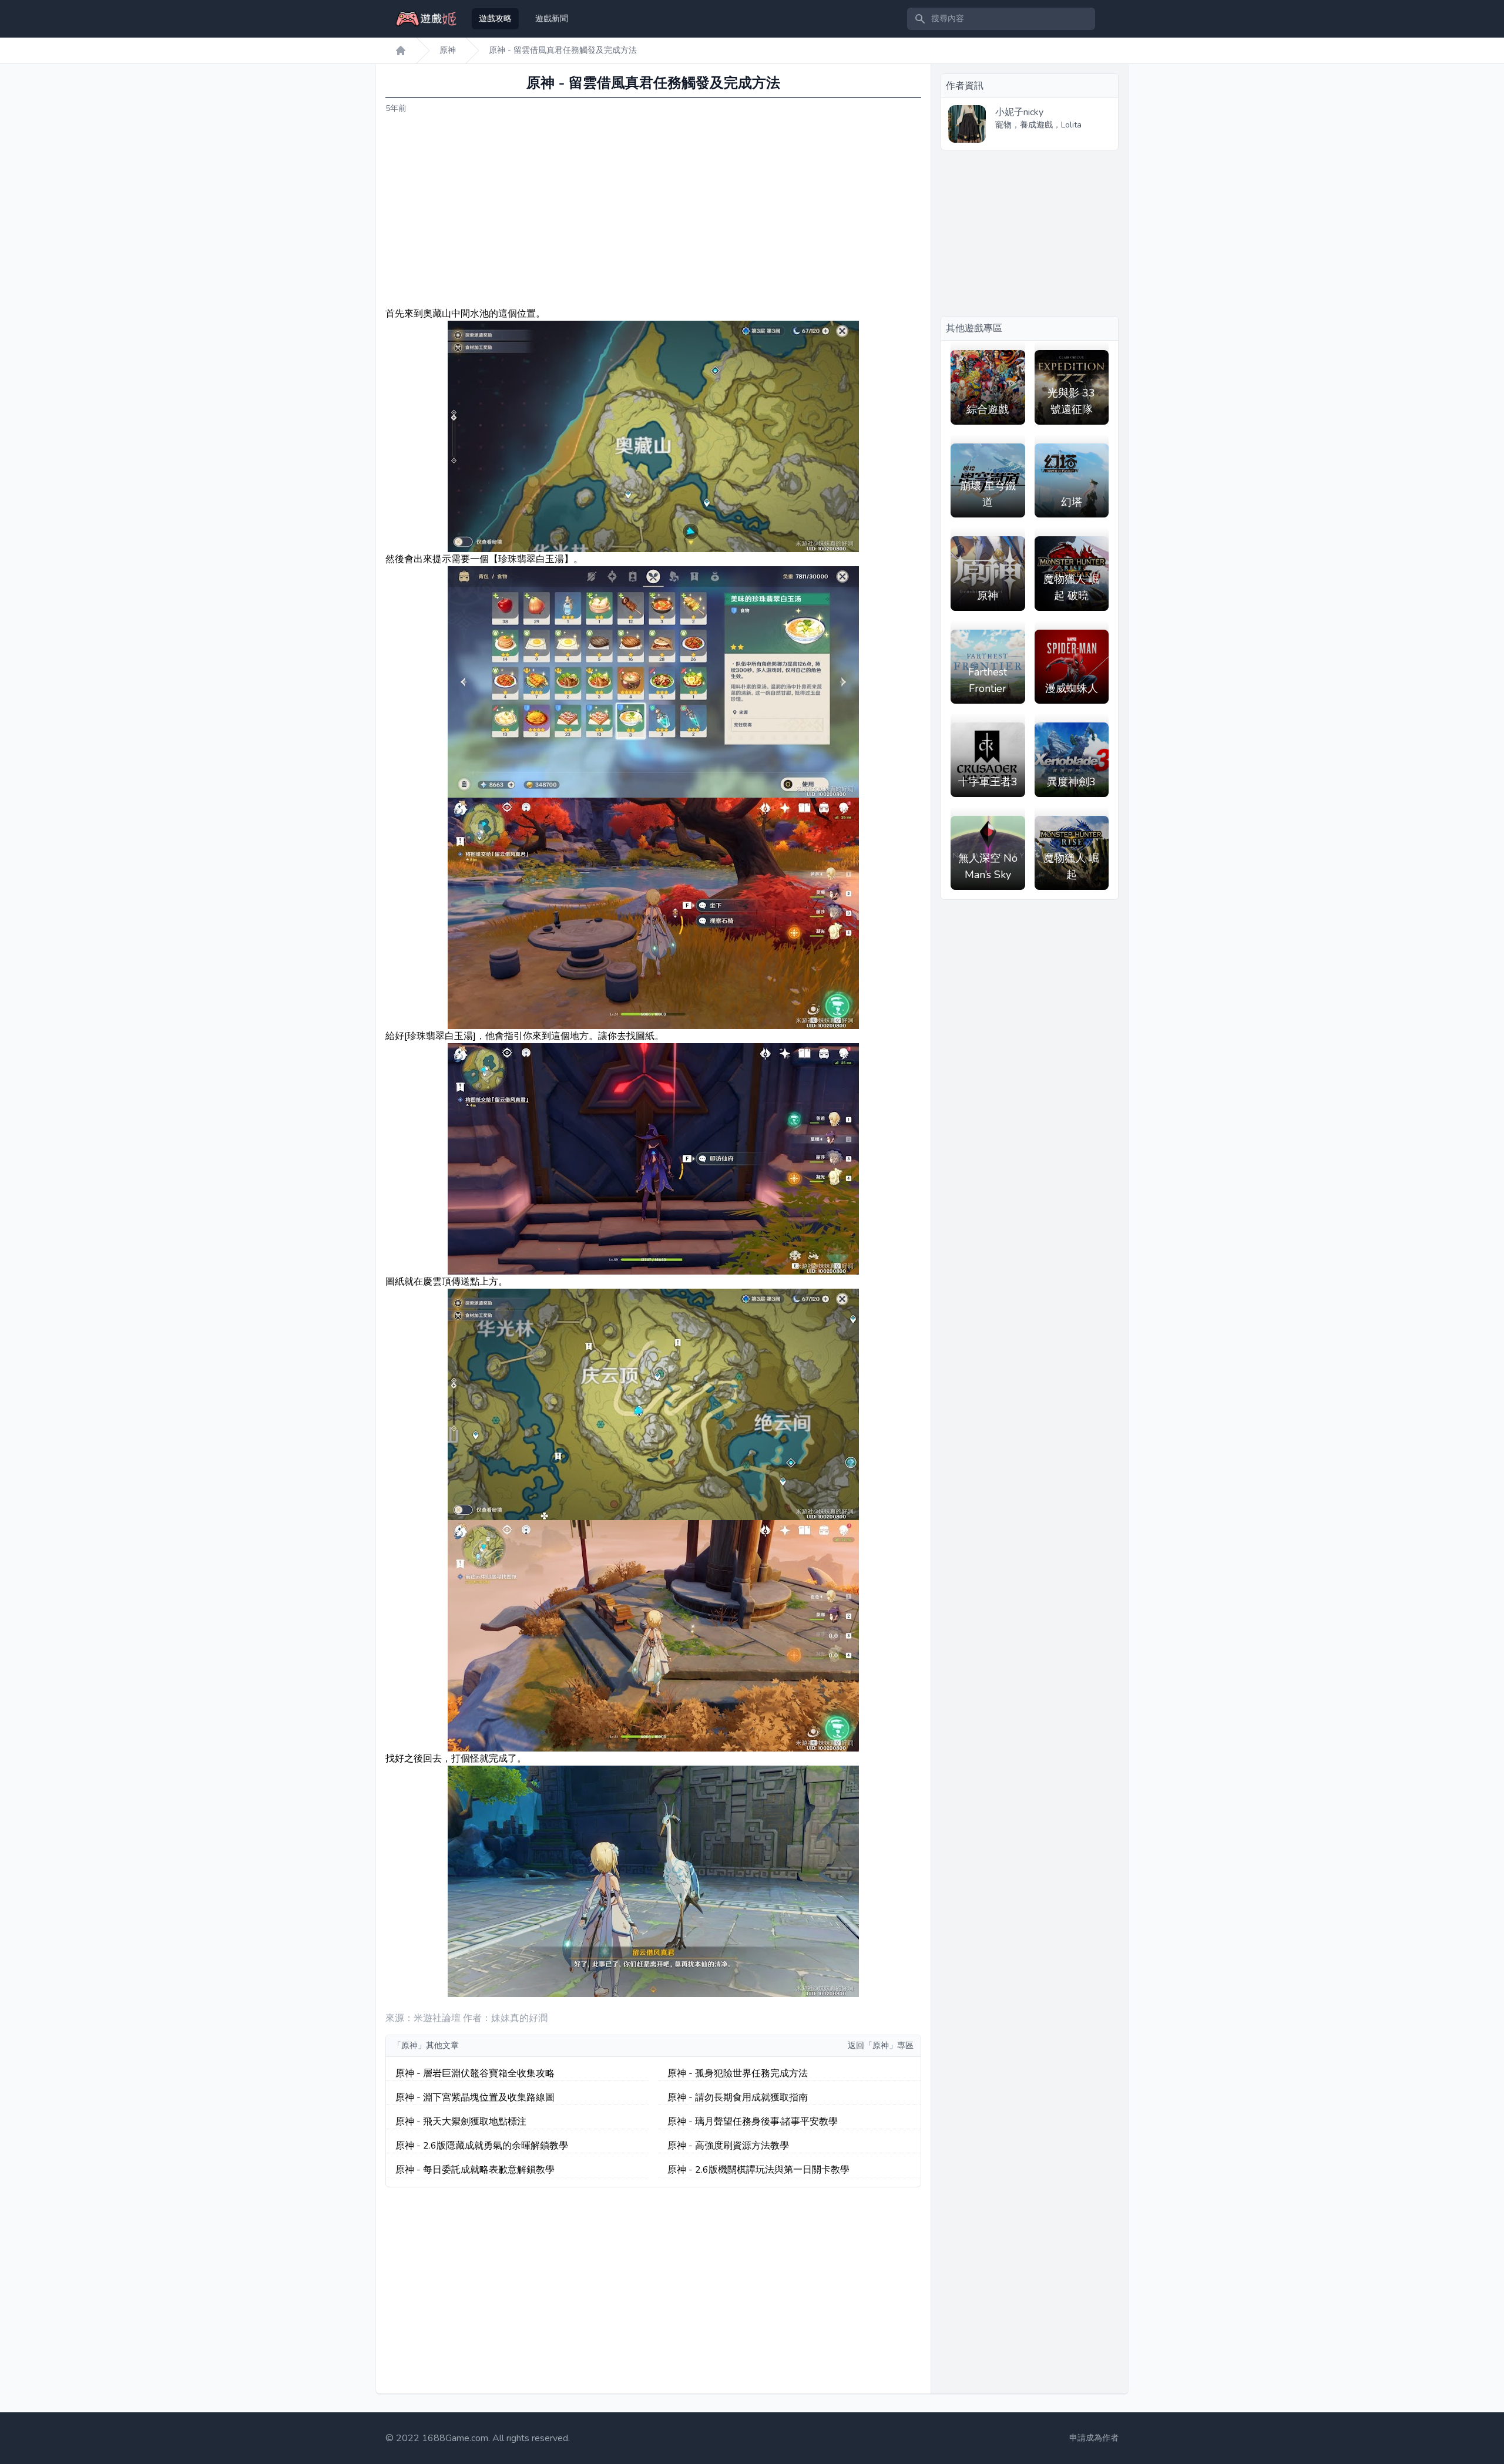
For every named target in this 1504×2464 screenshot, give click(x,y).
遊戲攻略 (495, 19)
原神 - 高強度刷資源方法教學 (728, 2146)
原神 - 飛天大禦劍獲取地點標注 (461, 2122)
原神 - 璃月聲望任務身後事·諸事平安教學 (753, 2122)
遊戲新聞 (552, 19)
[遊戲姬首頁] (401, 51)
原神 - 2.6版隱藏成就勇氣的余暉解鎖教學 (482, 2146)
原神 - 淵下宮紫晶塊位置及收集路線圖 (475, 2097)
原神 (448, 50)
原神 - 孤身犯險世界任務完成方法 (738, 2073)
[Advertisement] (653, 211)
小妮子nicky (1019, 112)
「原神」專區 (889, 2046)
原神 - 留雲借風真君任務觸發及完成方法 (563, 50)
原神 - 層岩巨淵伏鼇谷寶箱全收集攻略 (475, 2073)
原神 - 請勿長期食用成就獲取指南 (738, 2097)
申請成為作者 (1094, 2438)
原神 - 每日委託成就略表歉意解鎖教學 (475, 2170)
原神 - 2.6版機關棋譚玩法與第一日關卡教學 (758, 2170)
